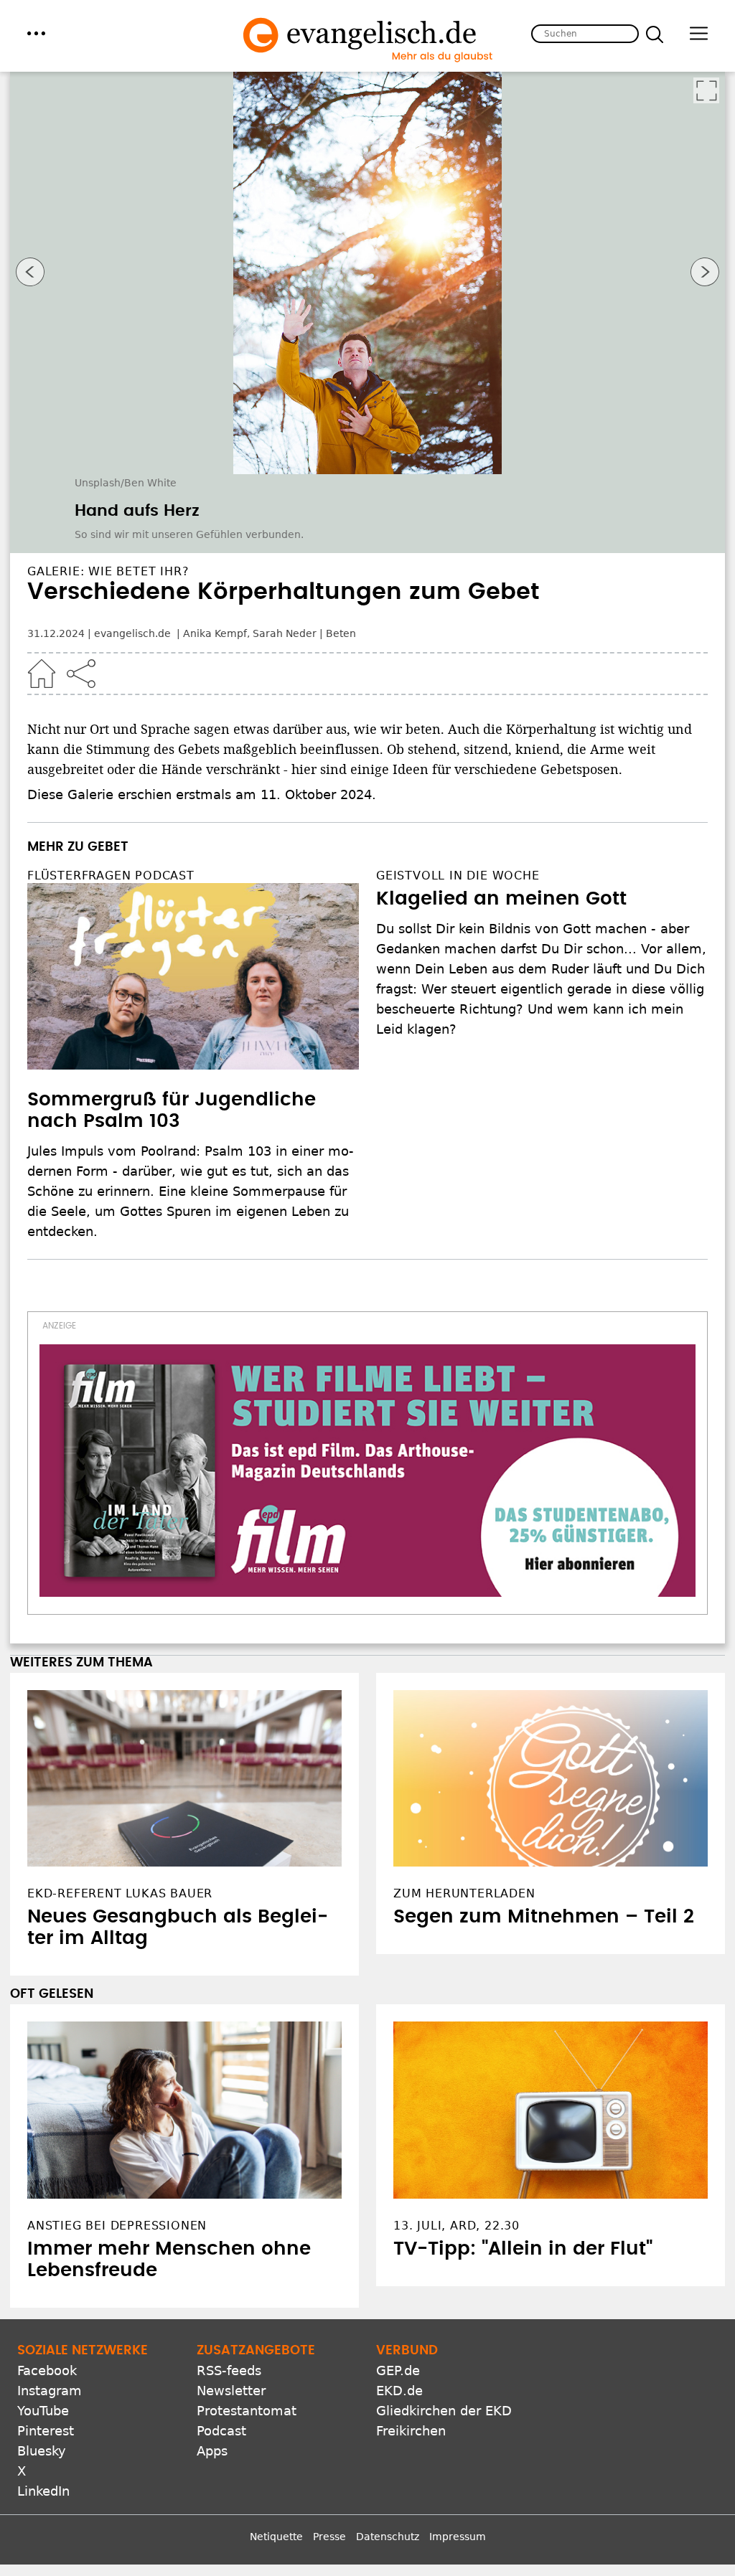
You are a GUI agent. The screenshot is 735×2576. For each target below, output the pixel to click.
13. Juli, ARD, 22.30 (457, 2226)
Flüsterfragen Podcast (111, 876)
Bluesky (42, 2451)
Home (42, 674)
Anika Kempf (215, 633)
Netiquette (276, 2537)
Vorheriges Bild (30, 272)
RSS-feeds (229, 2370)
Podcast (221, 2431)
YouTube (43, 2411)
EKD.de (399, 2391)
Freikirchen (411, 2431)
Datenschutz (388, 2537)
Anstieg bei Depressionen (117, 2226)
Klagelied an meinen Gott (501, 899)
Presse (329, 2537)
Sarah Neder (285, 633)
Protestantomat (247, 2411)
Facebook (47, 2370)
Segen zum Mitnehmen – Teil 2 (544, 1917)
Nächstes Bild (705, 272)
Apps (212, 2451)
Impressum (458, 2537)
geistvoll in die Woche (458, 876)
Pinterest (46, 2431)
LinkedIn (43, 2491)
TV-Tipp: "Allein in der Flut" (523, 2249)
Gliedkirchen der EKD (444, 2411)
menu (36, 33)
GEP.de (398, 2370)
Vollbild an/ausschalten (706, 90)
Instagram (50, 2391)
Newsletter (231, 2391)
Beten (341, 633)
